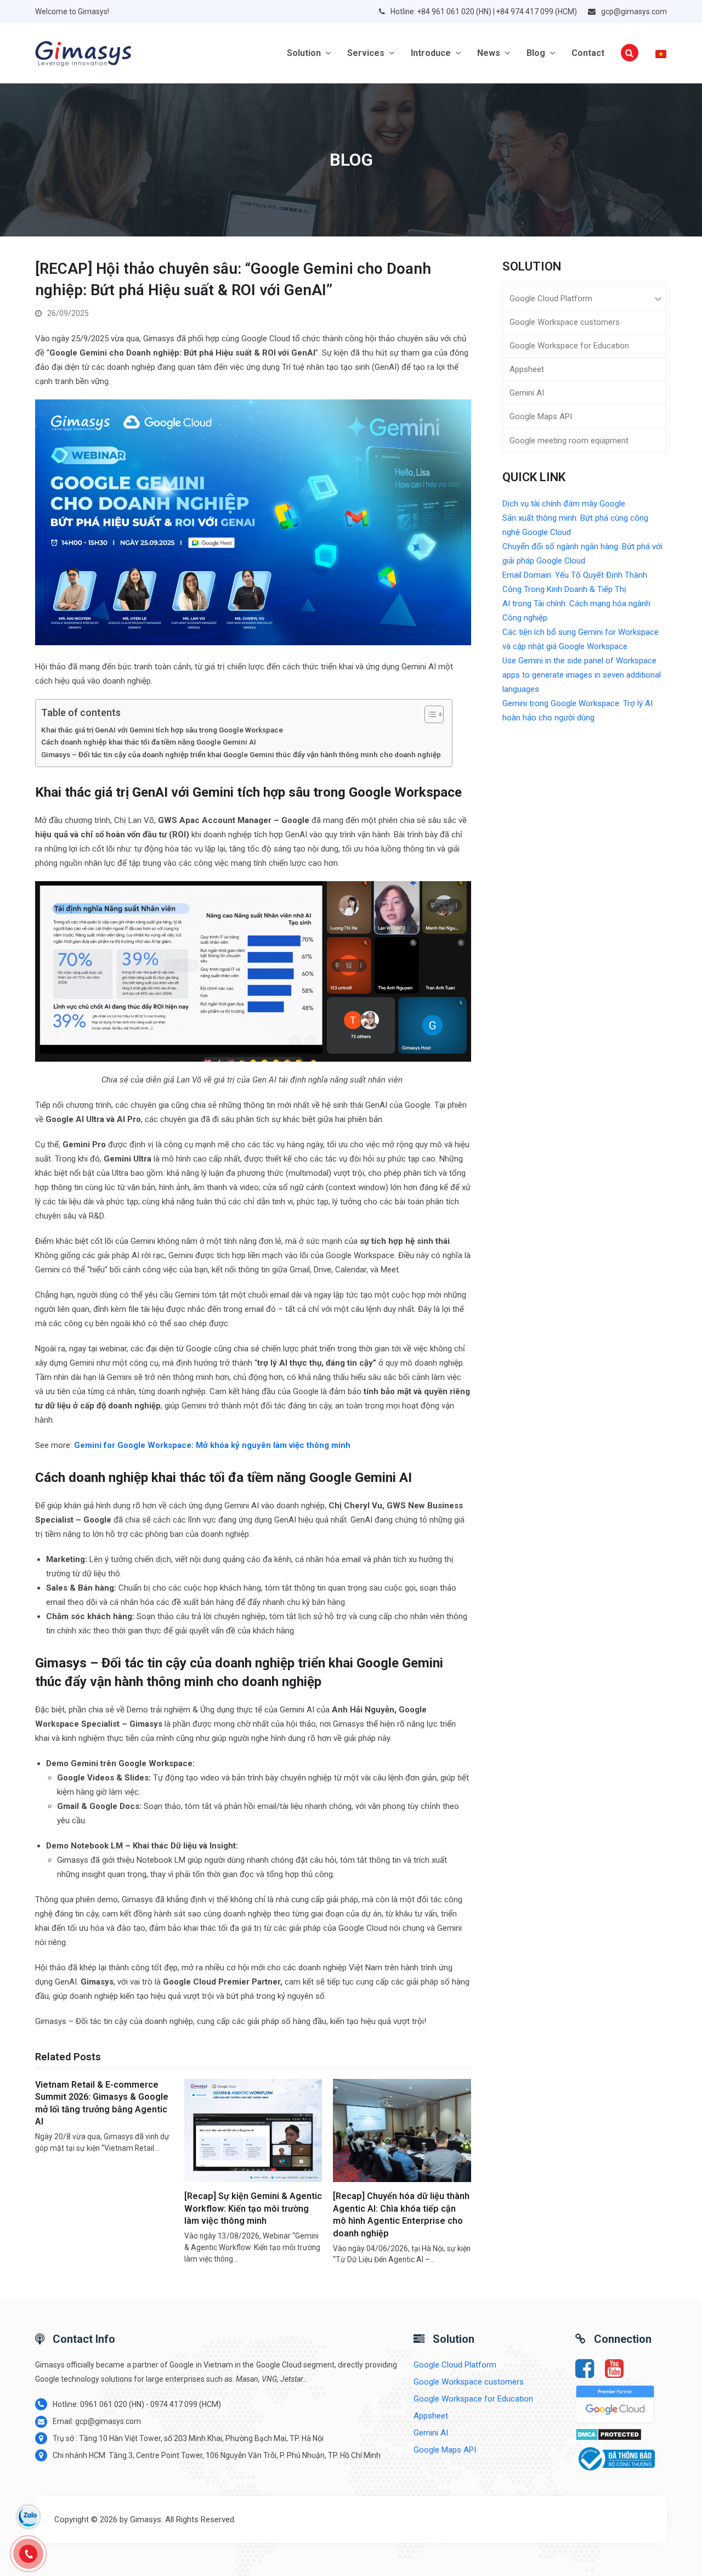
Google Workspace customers (565, 322)
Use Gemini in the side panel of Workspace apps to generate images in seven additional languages (582, 675)
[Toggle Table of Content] (429, 714)
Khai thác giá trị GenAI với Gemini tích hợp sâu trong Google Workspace (162, 730)
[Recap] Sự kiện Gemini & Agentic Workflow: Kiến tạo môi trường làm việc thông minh (253, 2208)
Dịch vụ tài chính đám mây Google (564, 504)
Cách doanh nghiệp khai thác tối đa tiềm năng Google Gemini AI (149, 742)
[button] (630, 53)
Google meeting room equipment (569, 441)
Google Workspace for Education (569, 346)
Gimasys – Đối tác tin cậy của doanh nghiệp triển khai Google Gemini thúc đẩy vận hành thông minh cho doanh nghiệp (241, 754)
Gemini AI (527, 393)
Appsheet (527, 369)
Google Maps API (541, 416)
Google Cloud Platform (551, 298)
